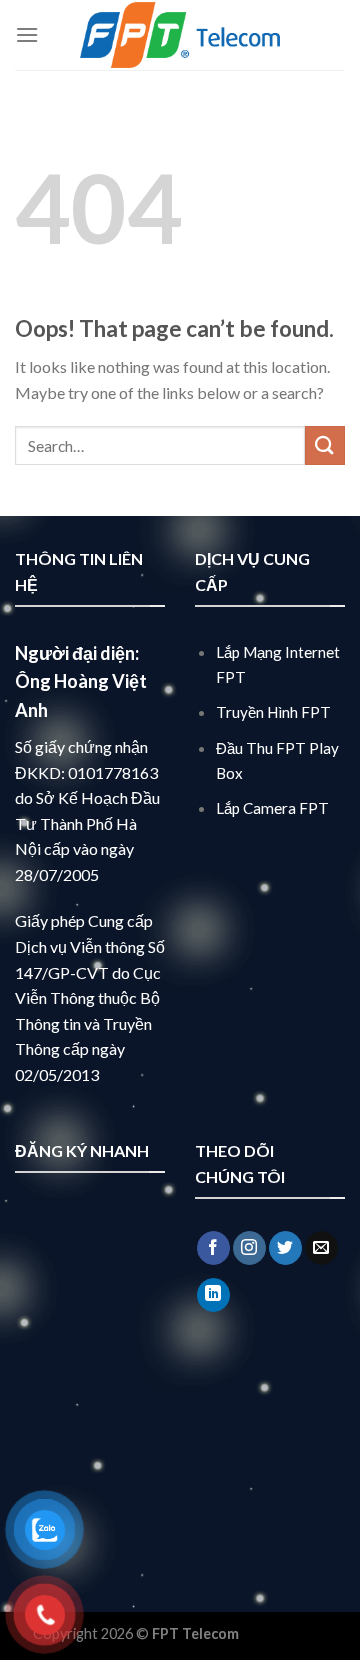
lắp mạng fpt (284, 1633)
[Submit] (325, 445)
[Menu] (27, 34)
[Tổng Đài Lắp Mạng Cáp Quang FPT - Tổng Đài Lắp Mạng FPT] (180, 35)
